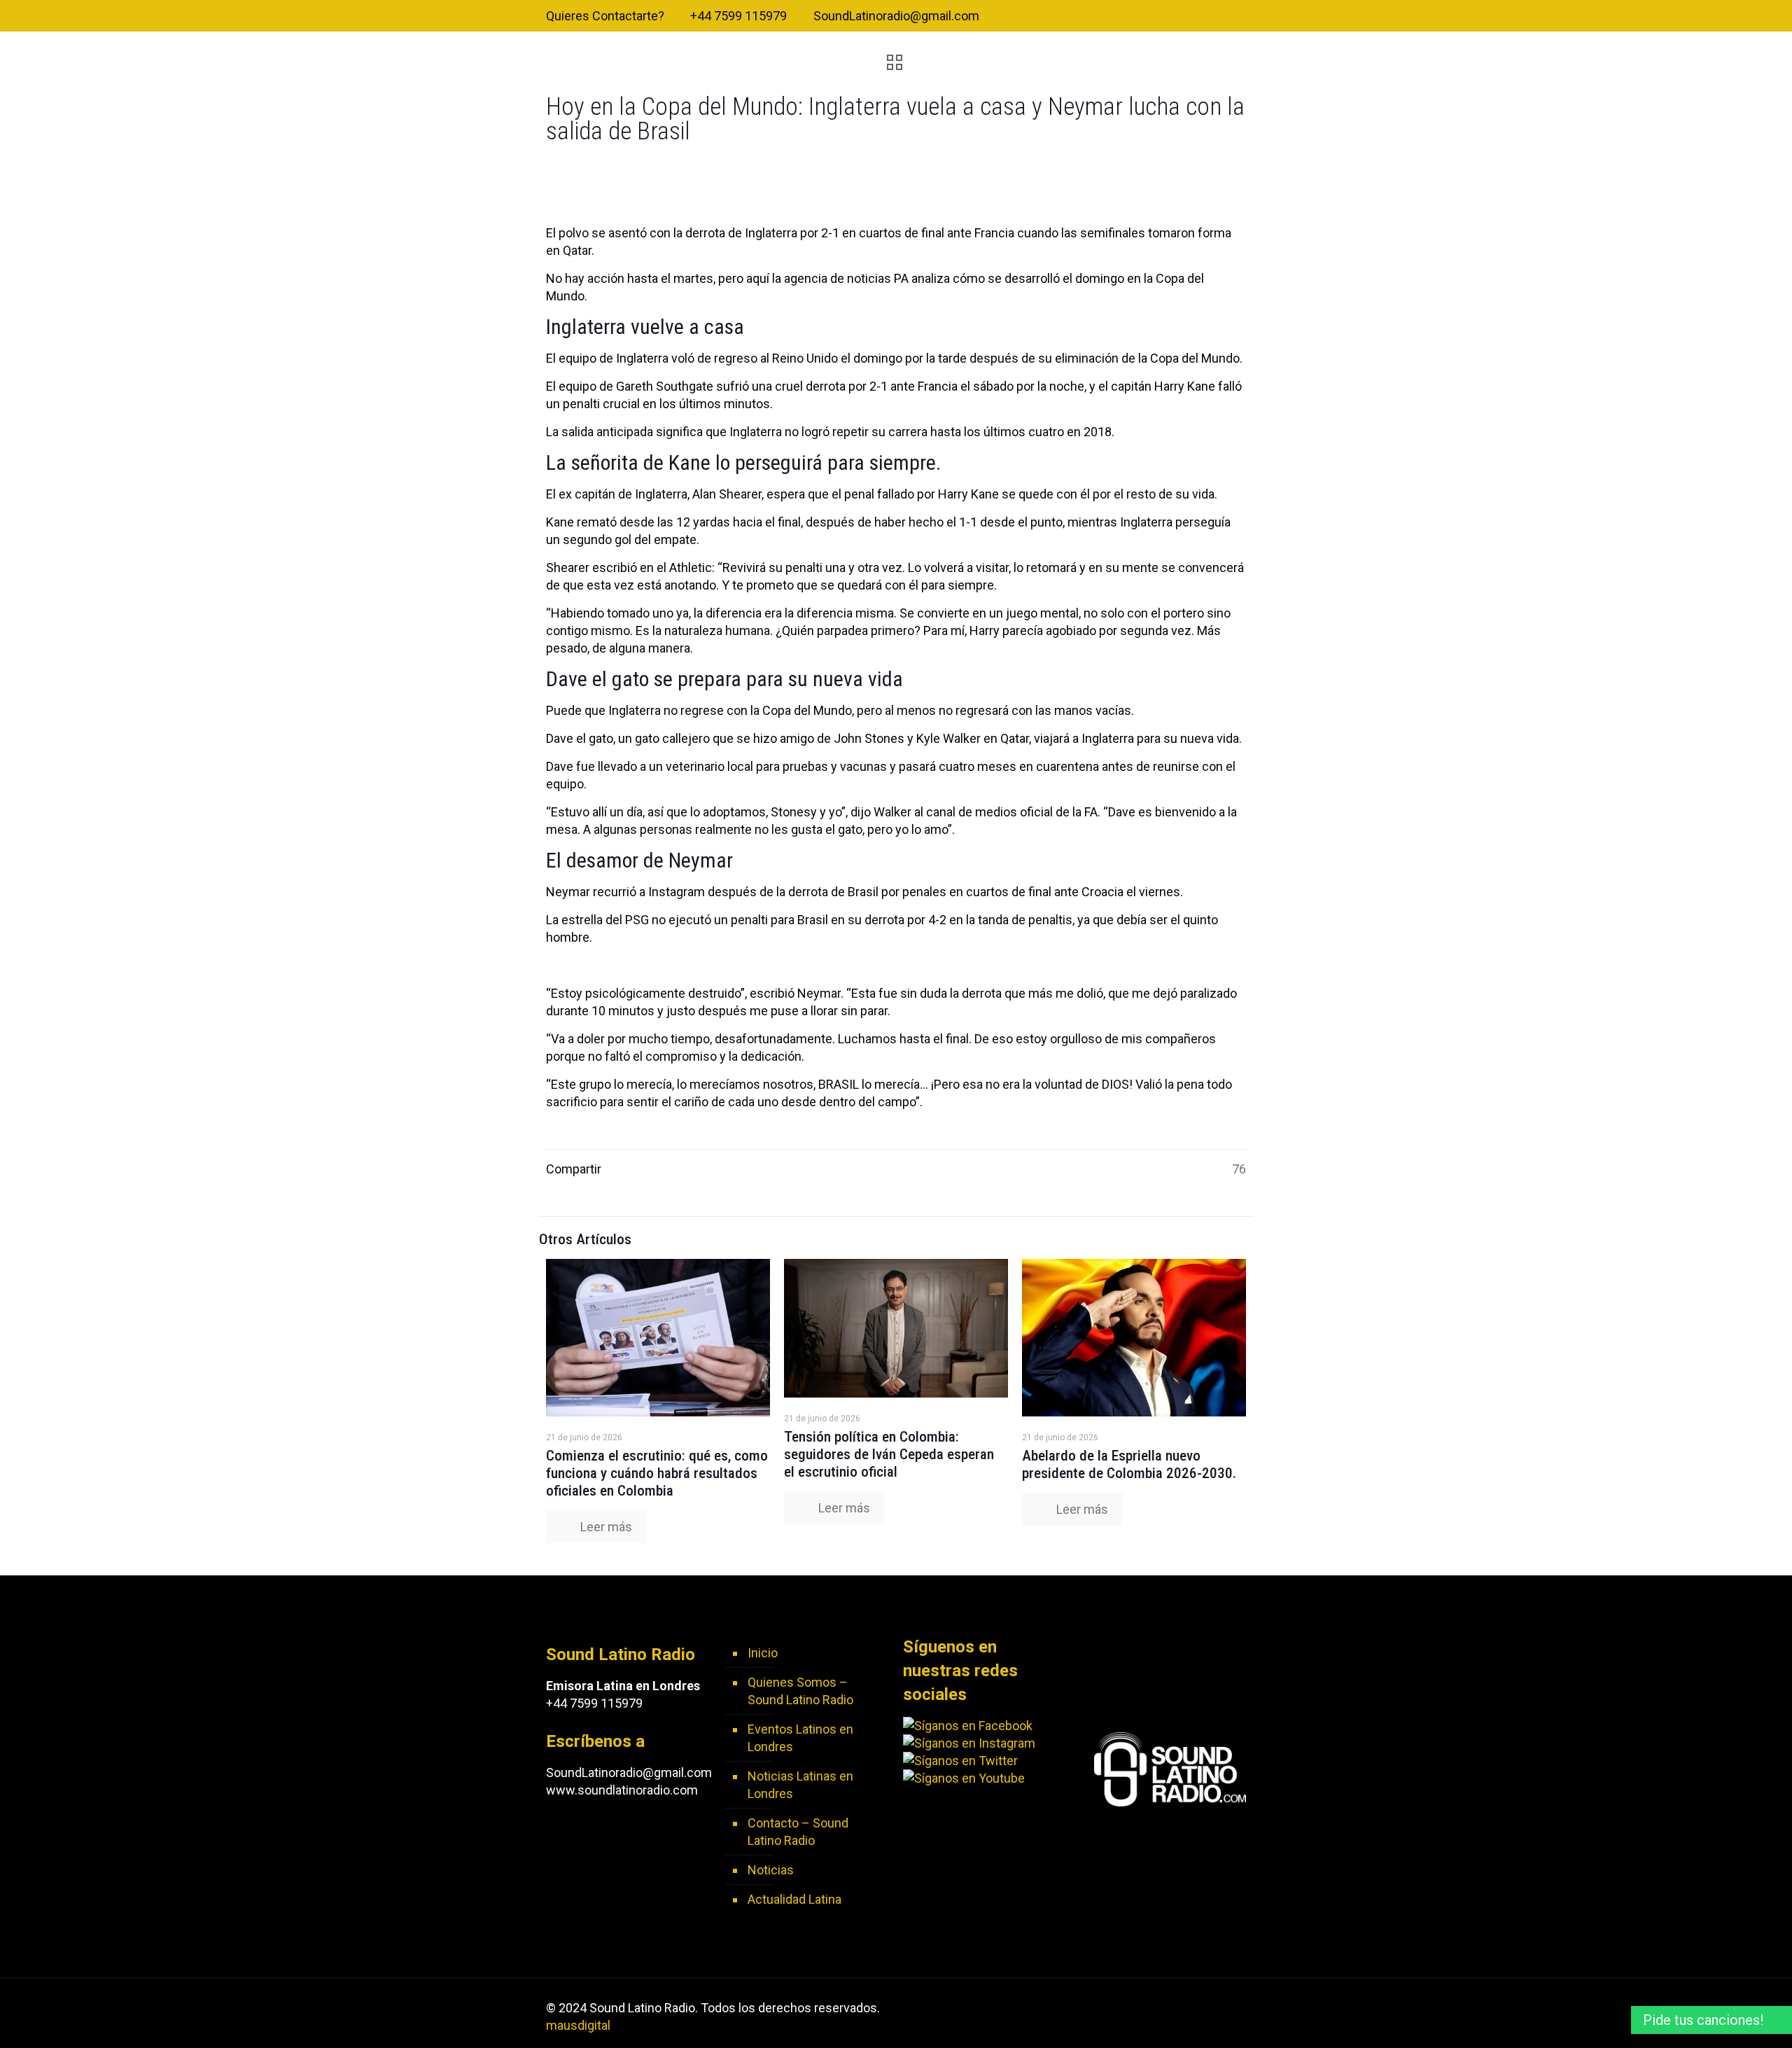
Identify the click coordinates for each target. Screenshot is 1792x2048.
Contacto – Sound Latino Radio (798, 1832)
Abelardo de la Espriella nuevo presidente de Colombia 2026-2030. (1129, 1464)
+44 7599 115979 (738, 16)
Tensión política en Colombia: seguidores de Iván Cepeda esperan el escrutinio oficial (889, 1454)
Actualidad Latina (794, 1899)
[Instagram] (1239, 17)
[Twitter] (1201, 17)
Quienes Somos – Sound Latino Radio (800, 1691)
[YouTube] (1220, 17)
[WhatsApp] (1163, 17)
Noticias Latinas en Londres (800, 1785)
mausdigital (578, 2025)
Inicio (763, 1653)
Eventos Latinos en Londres (800, 1738)
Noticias (771, 1870)
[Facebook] (1182, 17)
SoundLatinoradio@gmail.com (896, 16)
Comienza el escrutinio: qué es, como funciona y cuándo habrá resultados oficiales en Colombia (657, 1473)
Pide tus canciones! (1703, 2020)
